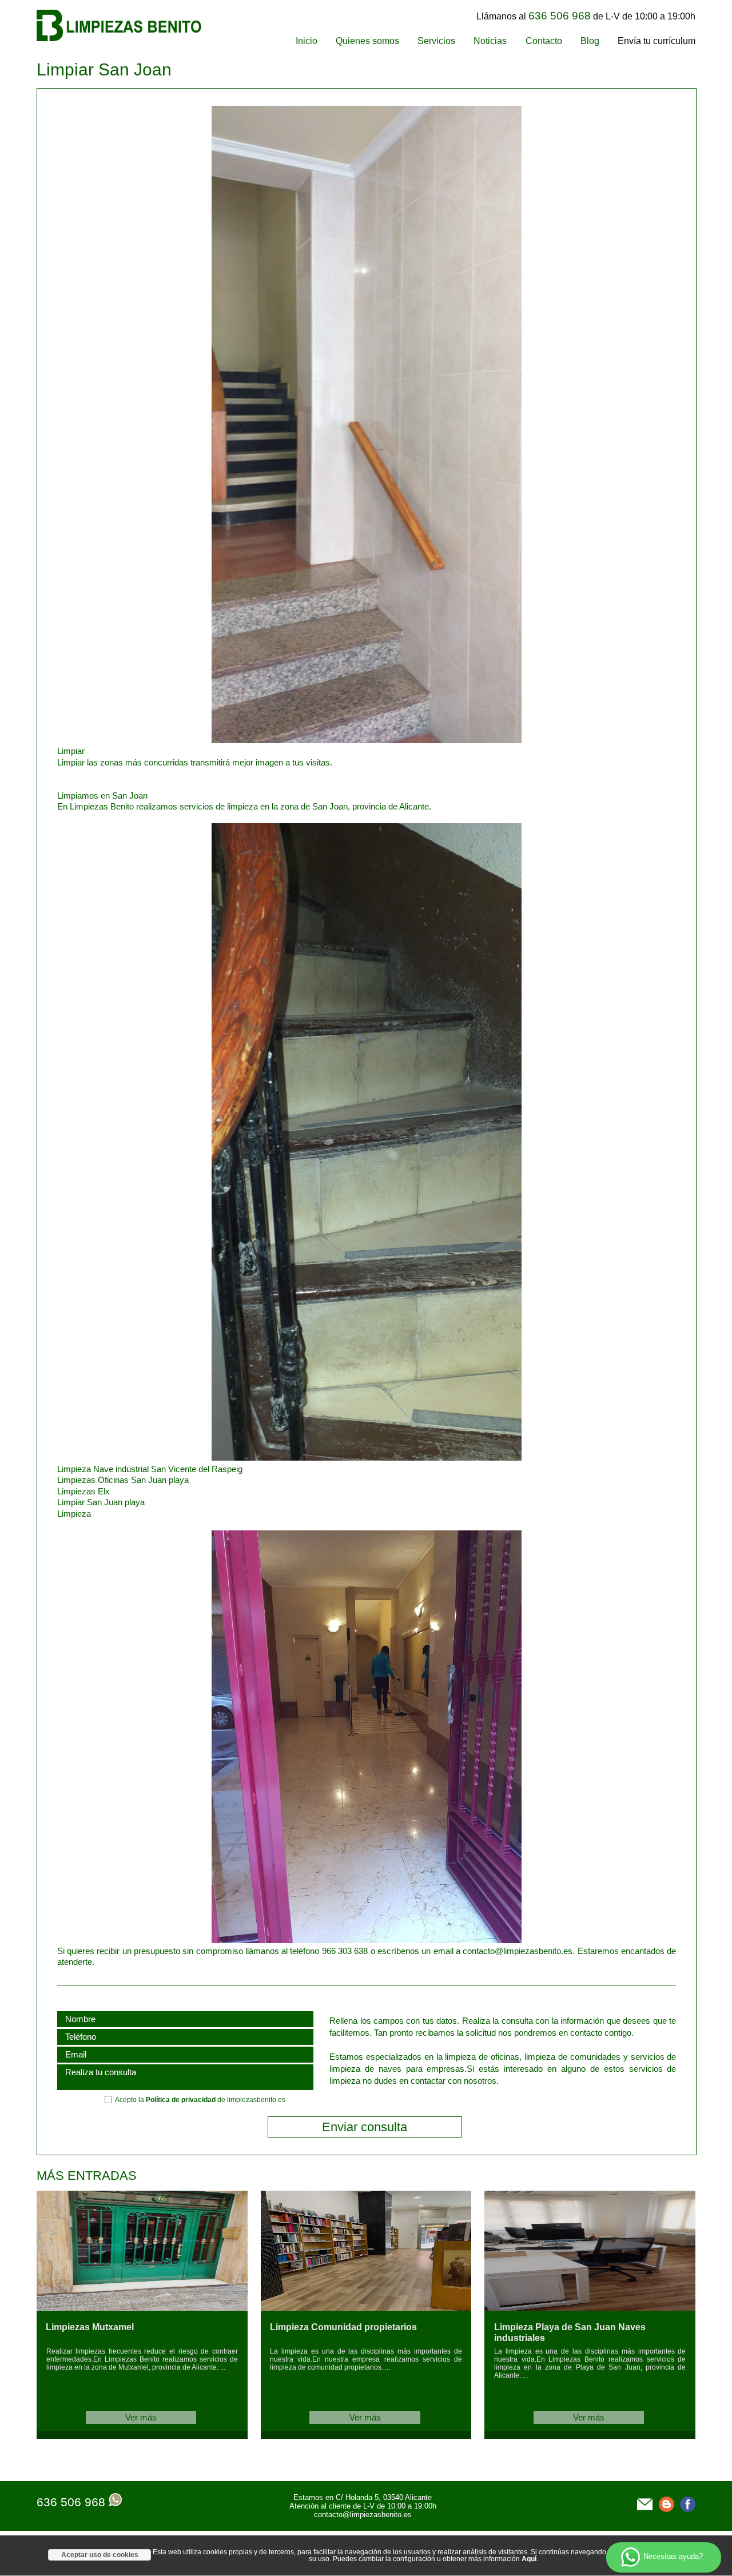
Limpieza (74, 1514)
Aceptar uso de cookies (100, 2555)
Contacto (544, 41)
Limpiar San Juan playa (101, 1502)
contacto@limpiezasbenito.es (363, 2515)
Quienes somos (367, 41)
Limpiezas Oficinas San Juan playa (123, 1480)
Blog (590, 41)
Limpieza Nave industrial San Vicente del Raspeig (150, 1469)
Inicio (307, 41)
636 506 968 (71, 2502)
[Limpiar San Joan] (289, 740)
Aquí (529, 2559)
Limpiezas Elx (83, 1491)
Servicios (436, 41)
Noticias (490, 41)
